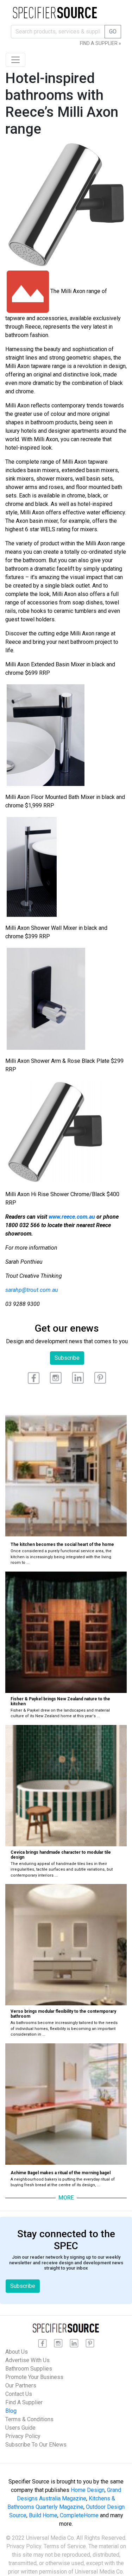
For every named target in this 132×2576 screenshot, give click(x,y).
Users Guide (20, 2428)
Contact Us (19, 2394)
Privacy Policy (23, 2436)
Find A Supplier (24, 2402)
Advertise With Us (27, 2360)
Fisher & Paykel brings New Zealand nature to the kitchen (60, 1701)
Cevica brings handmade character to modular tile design (61, 1855)
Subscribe (67, 1358)
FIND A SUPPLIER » (100, 43)
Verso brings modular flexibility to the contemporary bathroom (63, 2014)
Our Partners (21, 2385)
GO (113, 31)
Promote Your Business (34, 2377)
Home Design (88, 2490)
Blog (11, 2411)
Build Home (43, 2515)
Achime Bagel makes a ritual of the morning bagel (61, 2173)
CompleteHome (79, 2515)
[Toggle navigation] (15, 60)
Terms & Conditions (29, 2419)
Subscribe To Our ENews (36, 2445)
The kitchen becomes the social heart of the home (62, 1544)
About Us (17, 2352)
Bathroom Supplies (29, 2369)
